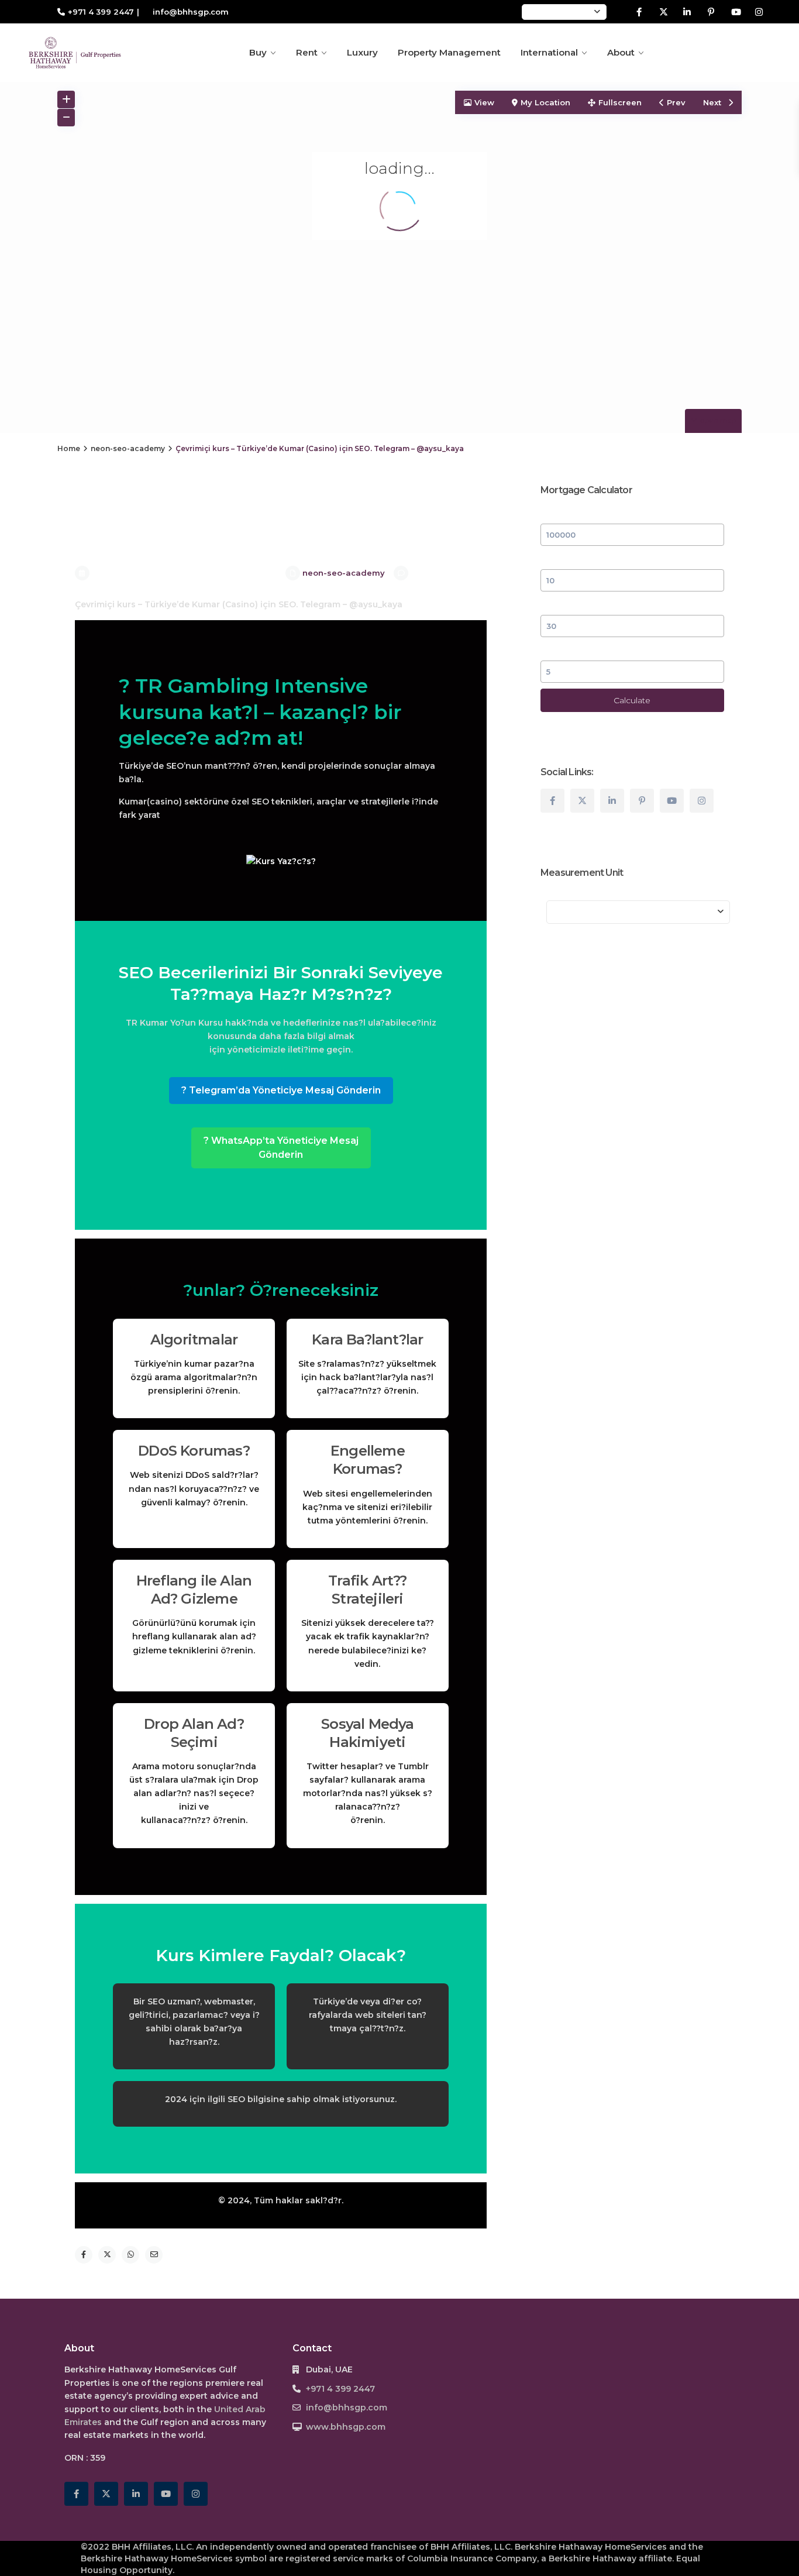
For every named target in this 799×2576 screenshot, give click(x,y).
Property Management (449, 52)
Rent (307, 52)
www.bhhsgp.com (346, 2427)
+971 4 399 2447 (101, 12)
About (621, 52)
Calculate (632, 700)
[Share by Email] (154, 2255)
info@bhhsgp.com (347, 2408)
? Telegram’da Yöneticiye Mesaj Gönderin (281, 1090)
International (549, 52)
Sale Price (561, 513)
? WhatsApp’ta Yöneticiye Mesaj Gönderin (281, 1148)
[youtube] (735, 12)
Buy (258, 52)
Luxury (362, 52)
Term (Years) (567, 604)
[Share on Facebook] (84, 2255)
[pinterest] (711, 12)
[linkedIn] (687, 12)
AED (540, 12)
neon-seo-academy (128, 448)
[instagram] (759, 12)
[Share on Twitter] (107, 2255)
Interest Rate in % (577, 650)
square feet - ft (589, 912)
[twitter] (663, 12)
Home (69, 448)
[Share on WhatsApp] (130, 2255)
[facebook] (639, 12)
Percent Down (570, 559)
